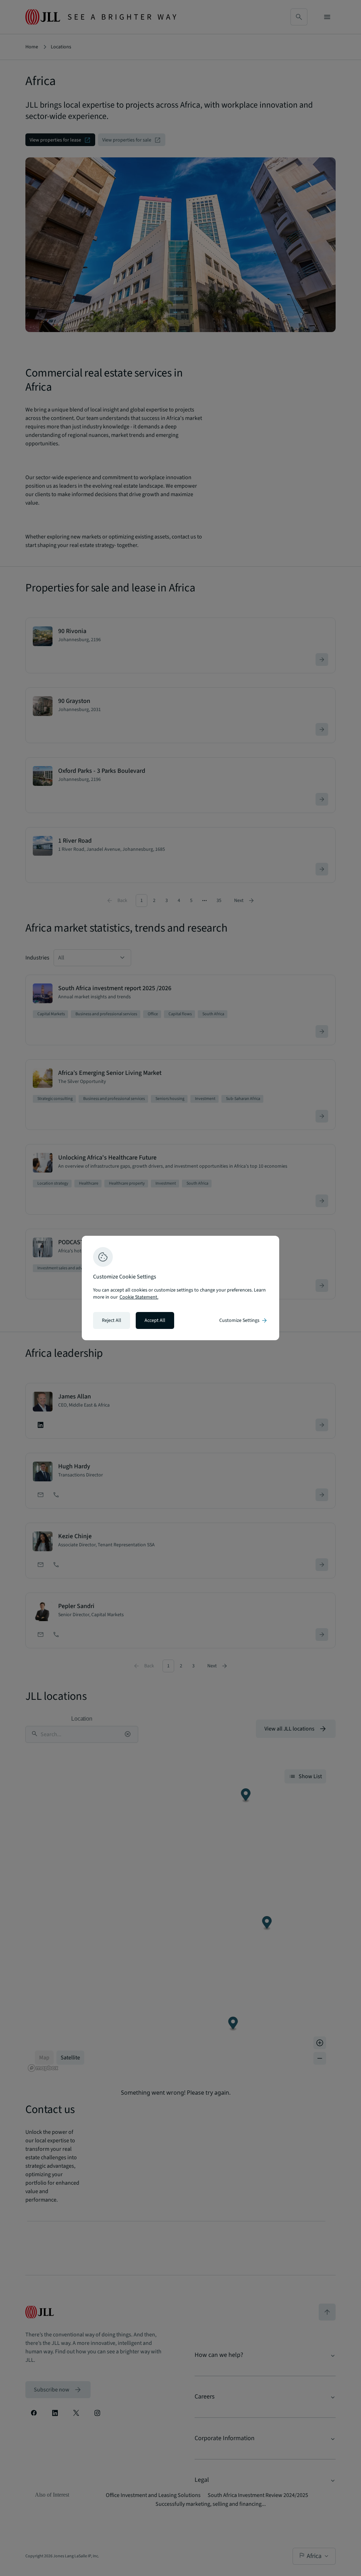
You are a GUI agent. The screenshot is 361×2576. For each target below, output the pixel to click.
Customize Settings (244, 1320)
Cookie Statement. (139, 1297)
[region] (180, 1288)
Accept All (155, 1320)
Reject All (112, 1320)
